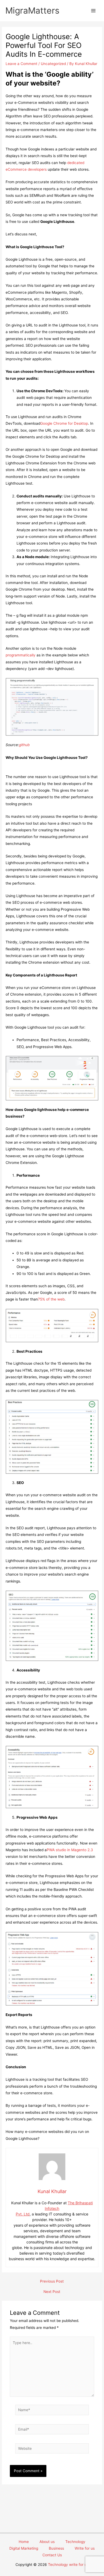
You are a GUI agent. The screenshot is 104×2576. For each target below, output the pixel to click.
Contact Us (52, 2555)
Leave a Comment (21, 64)
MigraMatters (32, 11)
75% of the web (51, 1299)
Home (24, 2542)
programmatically (21, 655)
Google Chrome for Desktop (64, 423)
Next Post (52, 2292)
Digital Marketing (24, 2548)
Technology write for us (68, 2565)
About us (47, 2542)
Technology (75, 2542)
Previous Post (52, 2281)
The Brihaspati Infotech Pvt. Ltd (54, 2208)
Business (56, 2548)
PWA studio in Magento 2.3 (70, 1850)
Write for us (85, 2548)
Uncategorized (53, 64)
